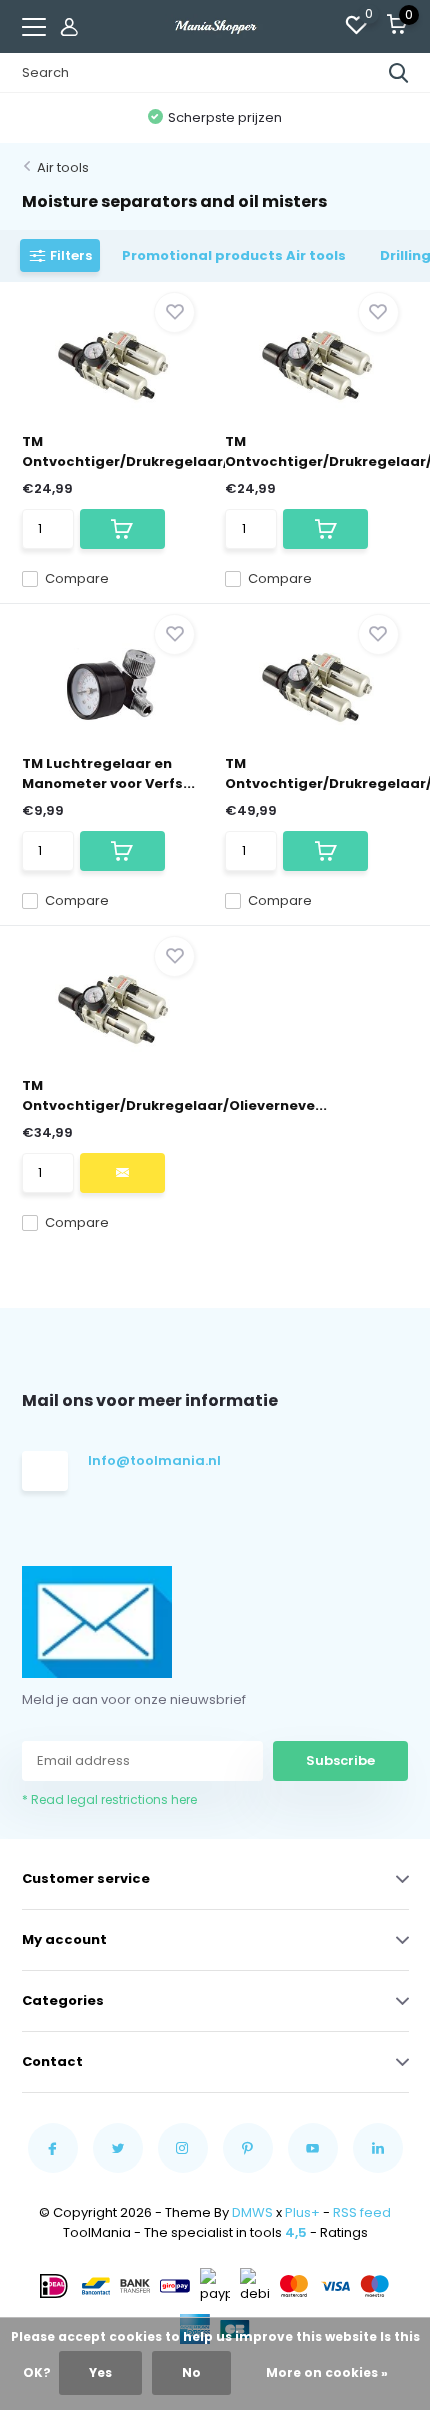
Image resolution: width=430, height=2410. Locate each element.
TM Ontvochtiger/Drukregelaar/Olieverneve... (174, 451)
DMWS (252, 2212)
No (191, 2372)
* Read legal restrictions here (109, 1799)
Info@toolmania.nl (152, 1460)
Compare (77, 578)
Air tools (63, 167)
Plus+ (302, 2212)
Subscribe (340, 1760)
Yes (100, 2372)
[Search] (399, 73)
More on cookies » (327, 2372)
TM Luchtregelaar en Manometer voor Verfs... (108, 773)
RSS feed (362, 2212)
